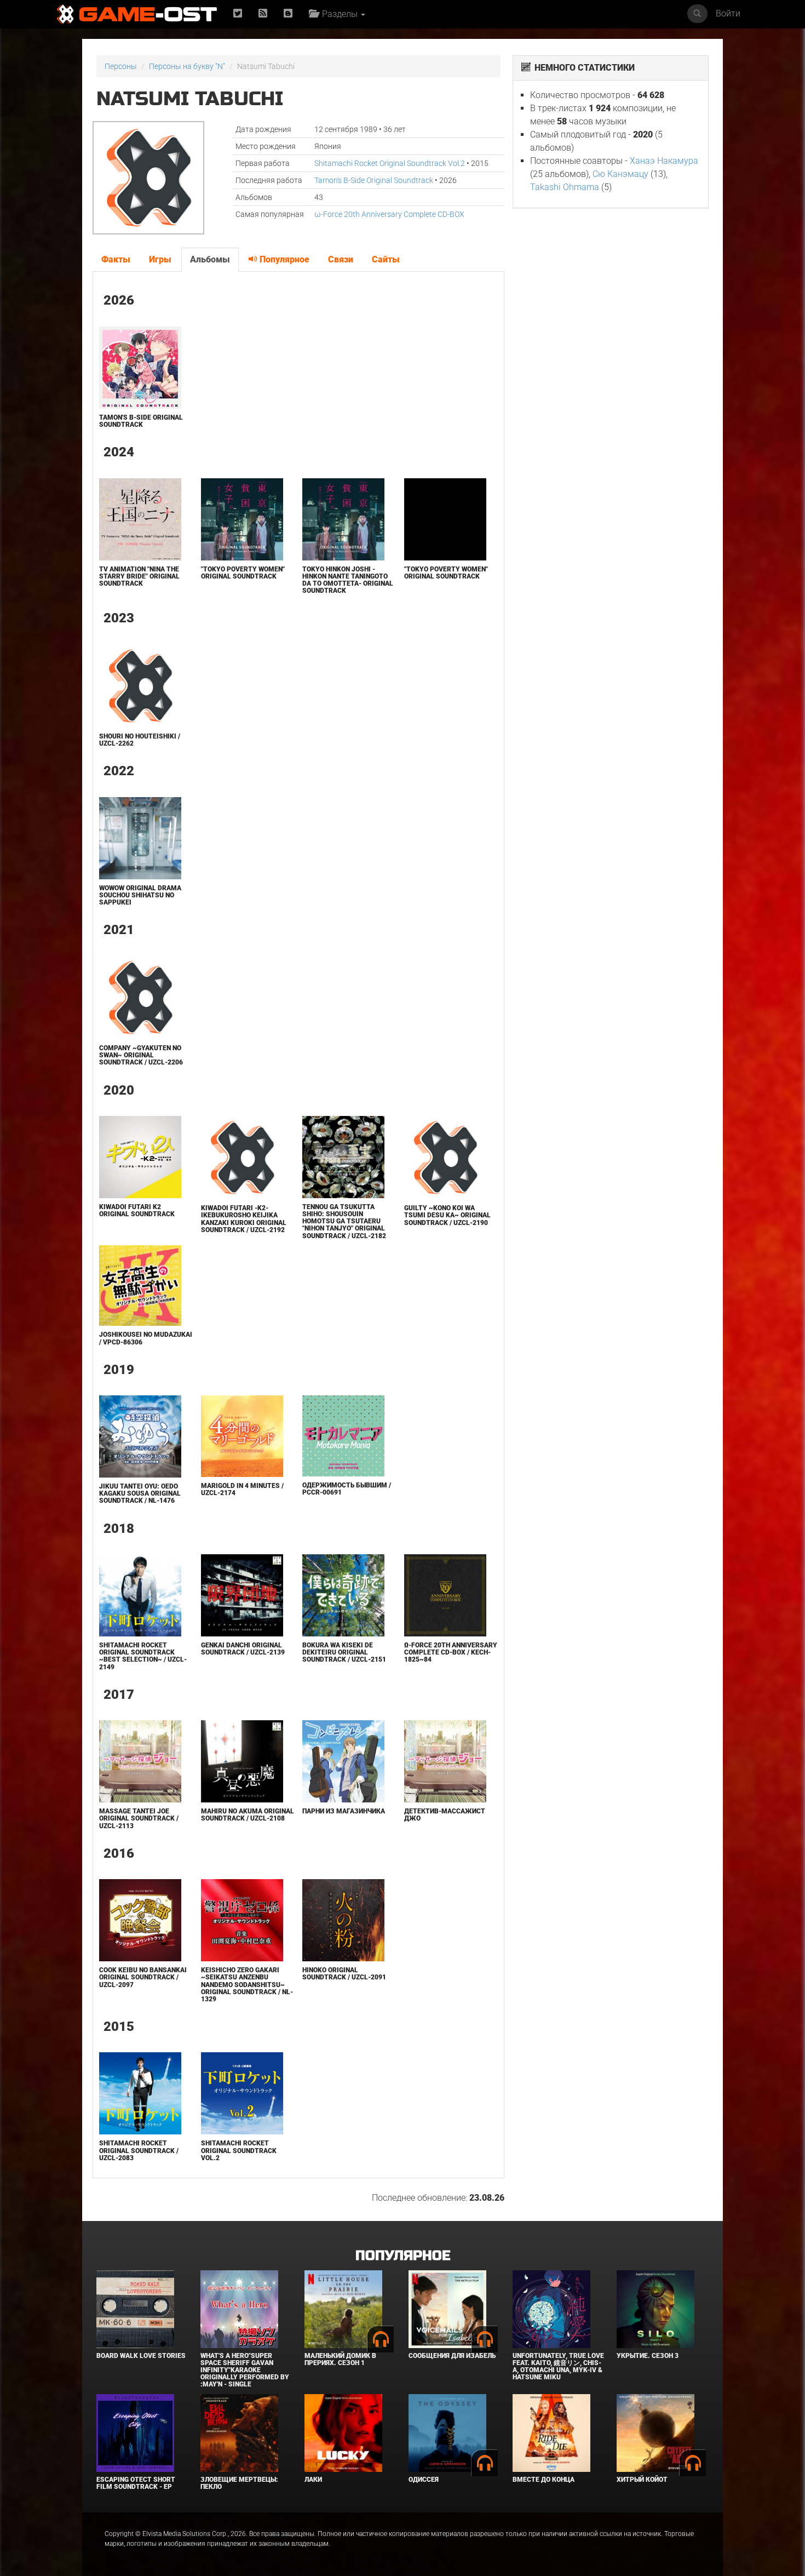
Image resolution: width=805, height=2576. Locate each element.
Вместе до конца (544, 2480)
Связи (341, 259)
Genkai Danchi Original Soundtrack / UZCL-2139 (243, 1649)
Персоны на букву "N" (187, 66)
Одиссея (424, 2480)
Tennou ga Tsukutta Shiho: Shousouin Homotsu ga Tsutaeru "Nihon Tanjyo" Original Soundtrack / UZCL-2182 (344, 1221)
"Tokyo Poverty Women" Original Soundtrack (243, 573)
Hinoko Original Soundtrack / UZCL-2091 (344, 1974)
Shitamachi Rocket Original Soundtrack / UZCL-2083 (139, 2150)
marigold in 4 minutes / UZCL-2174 (242, 1489)
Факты (116, 259)
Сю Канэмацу (620, 174)
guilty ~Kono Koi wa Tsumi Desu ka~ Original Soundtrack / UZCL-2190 (447, 1215)
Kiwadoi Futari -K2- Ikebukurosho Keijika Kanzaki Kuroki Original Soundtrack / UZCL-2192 (244, 1219)
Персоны (121, 66)
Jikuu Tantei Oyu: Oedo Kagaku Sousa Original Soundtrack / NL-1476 (140, 1493)
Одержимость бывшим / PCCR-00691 (347, 1489)
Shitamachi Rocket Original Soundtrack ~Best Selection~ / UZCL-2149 (143, 1656)
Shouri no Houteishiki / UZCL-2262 (140, 740)
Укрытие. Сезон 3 (648, 2356)
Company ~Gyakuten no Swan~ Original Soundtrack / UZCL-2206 (141, 1055)
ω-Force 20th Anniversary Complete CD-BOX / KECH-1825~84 (451, 1652)
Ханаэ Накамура (664, 161)
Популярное (283, 259)
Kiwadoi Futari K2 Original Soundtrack (137, 1210)
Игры (160, 259)
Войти (728, 13)
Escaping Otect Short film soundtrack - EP (136, 2483)
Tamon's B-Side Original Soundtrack (374, 180)
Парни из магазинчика (344, 1811)
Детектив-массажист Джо (445, 1815)
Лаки (313, 2480)
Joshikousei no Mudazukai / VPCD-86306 (146, 1338)
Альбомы (210, 259)
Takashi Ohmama (565, 187)
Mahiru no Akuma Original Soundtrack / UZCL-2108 (248, 1815)
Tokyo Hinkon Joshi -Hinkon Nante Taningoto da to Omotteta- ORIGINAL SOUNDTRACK (348, 580)
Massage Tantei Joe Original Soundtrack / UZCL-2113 (139, 1818)
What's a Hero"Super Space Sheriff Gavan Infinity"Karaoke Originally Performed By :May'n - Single (245, 2370)
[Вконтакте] (288, 14)
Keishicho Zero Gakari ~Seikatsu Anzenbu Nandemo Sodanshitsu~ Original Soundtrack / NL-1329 (247, 1985)
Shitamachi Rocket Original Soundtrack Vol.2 (390, 163)
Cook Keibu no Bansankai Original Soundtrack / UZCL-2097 (143, 1977)
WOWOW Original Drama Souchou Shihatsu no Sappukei (140, 895)
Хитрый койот (642, 2480)
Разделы (339, 14)
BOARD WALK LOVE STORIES (141, 2356)
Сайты (386, 259)
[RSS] (263, 14)
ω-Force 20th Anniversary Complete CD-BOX (389, 214)
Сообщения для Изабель (452, 2356)
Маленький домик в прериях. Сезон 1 (340, 2359)
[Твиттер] (238, 14)
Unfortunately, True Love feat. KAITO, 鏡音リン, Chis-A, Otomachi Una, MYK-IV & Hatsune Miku (558, 2367)
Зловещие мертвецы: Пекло (239, 2483)
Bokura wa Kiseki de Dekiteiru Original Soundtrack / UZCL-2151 (344, 1652)
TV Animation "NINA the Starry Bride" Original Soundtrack (139, 576)
